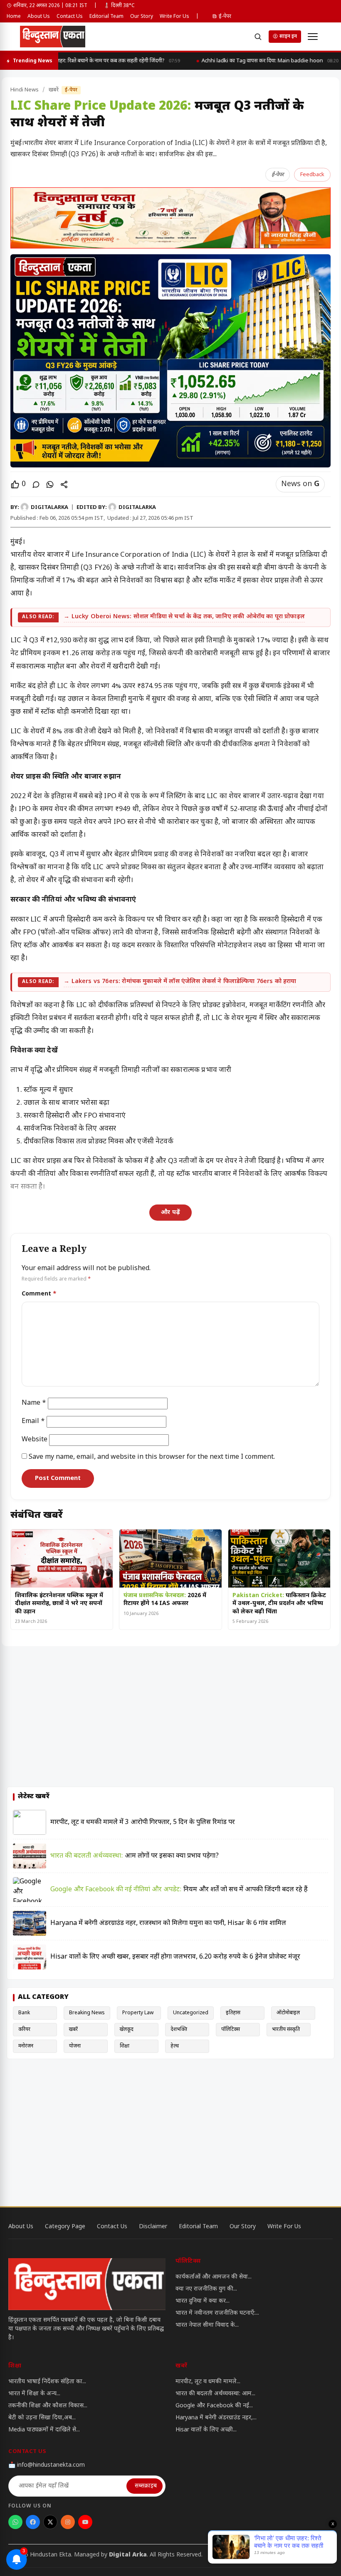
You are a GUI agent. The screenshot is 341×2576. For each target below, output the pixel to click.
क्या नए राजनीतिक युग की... (206, 2289)
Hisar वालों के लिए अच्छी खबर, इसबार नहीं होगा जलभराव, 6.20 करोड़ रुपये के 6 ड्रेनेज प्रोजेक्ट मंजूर (175, 1957)
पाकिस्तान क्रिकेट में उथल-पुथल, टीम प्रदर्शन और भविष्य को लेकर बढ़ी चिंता (279, 1604)
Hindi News (25, 90)
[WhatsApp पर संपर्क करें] (15, 2522)
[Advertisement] (170, 1718)
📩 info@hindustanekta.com (47, 2465)
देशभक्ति (179, 2030)
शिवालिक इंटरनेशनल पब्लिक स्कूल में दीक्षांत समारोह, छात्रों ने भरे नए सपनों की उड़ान (59, 1604)
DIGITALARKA (49, 508)
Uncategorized (191, 2013)
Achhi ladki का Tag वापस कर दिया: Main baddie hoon (265, 61)
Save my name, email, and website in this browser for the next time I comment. (152, 1457)
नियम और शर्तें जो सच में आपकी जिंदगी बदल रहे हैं (179, 1890)
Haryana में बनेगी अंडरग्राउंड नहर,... (216, 2418)
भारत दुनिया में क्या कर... (203, 2301)
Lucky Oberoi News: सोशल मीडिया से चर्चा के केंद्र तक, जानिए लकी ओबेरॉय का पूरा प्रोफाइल (188, 617)
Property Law (138, 2013)
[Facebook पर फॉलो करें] (33, 2522)
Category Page (65, 2227)
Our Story (142, 17)
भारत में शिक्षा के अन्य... (34, 2394)
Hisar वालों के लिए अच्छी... (206, 2430)
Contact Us (70, 17)
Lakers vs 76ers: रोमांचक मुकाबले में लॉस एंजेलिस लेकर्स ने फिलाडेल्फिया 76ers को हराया (184, 982)
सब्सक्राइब (146, 2486)
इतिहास (233, 2013)
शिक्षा (125, 2046)
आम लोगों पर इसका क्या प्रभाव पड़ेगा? (135, 1856)
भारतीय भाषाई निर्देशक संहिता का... (47, 2382)
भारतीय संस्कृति (286, 2030)
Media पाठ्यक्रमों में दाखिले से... (44, 2430)
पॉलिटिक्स (231, 2030)
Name (34, 1403)
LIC (63, 686)
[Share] (64, 484)
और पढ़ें (170, 1213)
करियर (24, 2030)
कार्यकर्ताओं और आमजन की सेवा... (214, 2277)
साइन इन (288, 37)
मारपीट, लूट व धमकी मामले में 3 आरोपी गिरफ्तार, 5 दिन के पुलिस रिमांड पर (143, 1823)
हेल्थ (175, 2046)
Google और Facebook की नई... (214, 2406)
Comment (39, 1294)
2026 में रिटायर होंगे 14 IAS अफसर (165, 1600)
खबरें (54, 90)
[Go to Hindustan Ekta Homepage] (87, 2284)
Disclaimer (153, 2227)
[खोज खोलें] (258, 37)
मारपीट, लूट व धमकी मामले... (208, 2382)
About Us (39, 17)
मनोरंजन (26, 2046)
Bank (24, 2013)
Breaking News (87, 2013)
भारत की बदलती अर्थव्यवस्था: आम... (215, 2394)
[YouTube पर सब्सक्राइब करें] (85, 2522)
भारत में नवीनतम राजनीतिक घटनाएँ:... (217, 2313)
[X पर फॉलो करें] (50, 2522)
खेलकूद (127, 2030)
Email (33, 1422)
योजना (75, 2046)
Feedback (312, 175)
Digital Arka (128, 2555)
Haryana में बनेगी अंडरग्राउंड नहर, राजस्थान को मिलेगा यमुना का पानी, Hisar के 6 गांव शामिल (168, 1923)
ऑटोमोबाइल (288, 2013)
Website (35, 1440)
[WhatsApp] (50, 484)
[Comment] (36, 484)
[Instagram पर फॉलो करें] (68, 2522)
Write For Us (174, 17)
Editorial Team (106, 17)
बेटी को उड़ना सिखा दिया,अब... (42, 2418)
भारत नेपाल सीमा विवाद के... (207, 2325)
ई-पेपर (225, 17)
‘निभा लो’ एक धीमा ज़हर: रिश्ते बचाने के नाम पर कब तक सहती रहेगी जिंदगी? (93, 61)
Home (14, 17)
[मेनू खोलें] (313, 37)
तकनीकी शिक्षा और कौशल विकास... (48, 2406)
